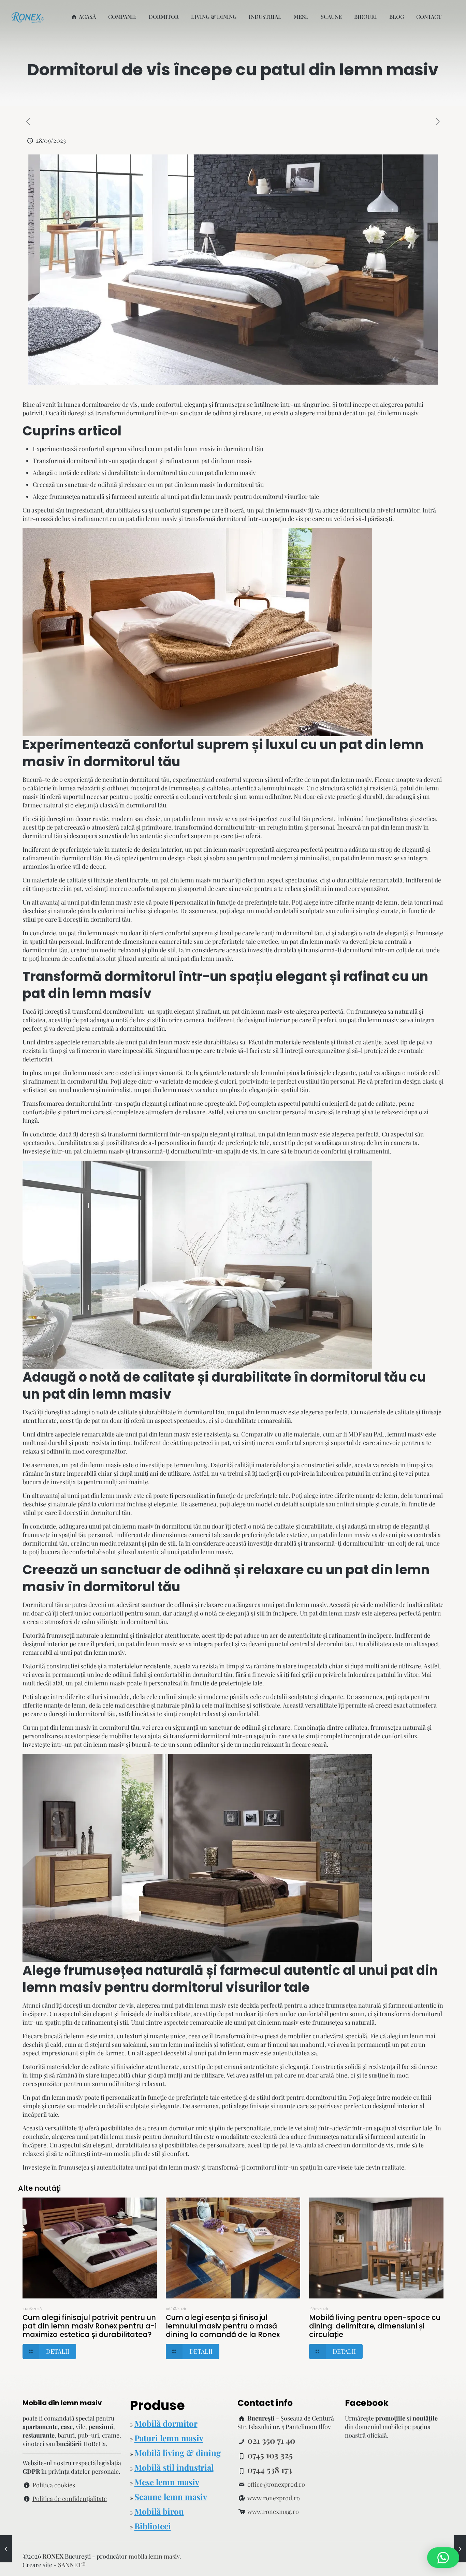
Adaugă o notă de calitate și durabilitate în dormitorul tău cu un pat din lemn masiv (144, 473)
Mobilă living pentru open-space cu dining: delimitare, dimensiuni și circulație (375, 2326)
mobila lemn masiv (154, 2556)
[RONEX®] (28, 17)
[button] (443, 2558)
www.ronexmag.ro (273, 2512)
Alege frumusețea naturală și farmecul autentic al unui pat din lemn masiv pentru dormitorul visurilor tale (176, 496)
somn (100, 2084)
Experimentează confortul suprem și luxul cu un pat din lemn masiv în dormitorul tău (148, 449)
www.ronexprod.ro (274, 2498)
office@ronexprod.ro (276, 2484)
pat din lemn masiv (393, 413)
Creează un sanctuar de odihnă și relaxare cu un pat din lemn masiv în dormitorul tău (148, 485)
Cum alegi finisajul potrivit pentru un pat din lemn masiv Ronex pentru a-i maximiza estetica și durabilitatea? (90, 2326)
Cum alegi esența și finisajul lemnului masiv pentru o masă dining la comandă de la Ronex (223, 2326)
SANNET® (72, 2565)
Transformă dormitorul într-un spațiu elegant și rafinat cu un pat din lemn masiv (143, 461)
